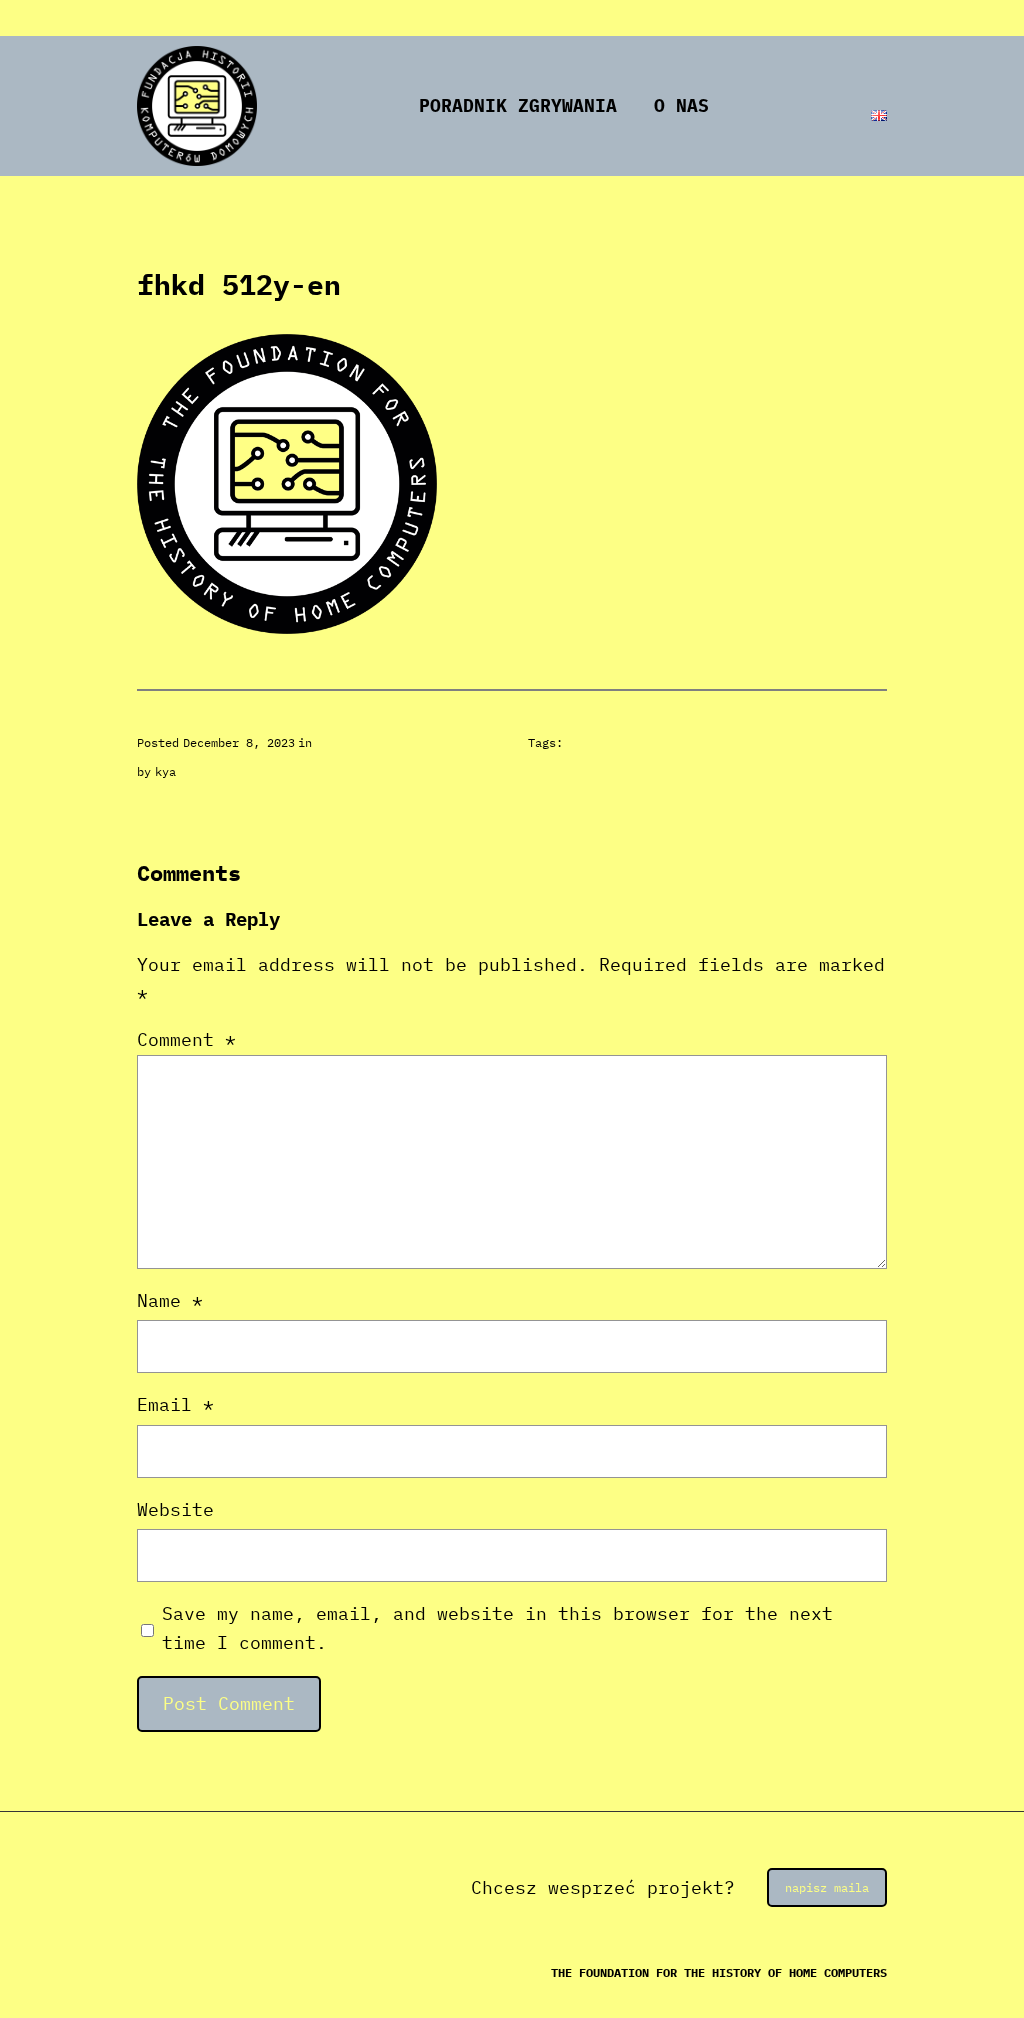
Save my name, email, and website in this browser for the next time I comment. (497, 1628)
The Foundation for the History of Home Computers (719, 1972)
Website (175, 1509)
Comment (186, 1039)
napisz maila (827, 1887)
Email (175, 1404)
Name (170, 1300)
